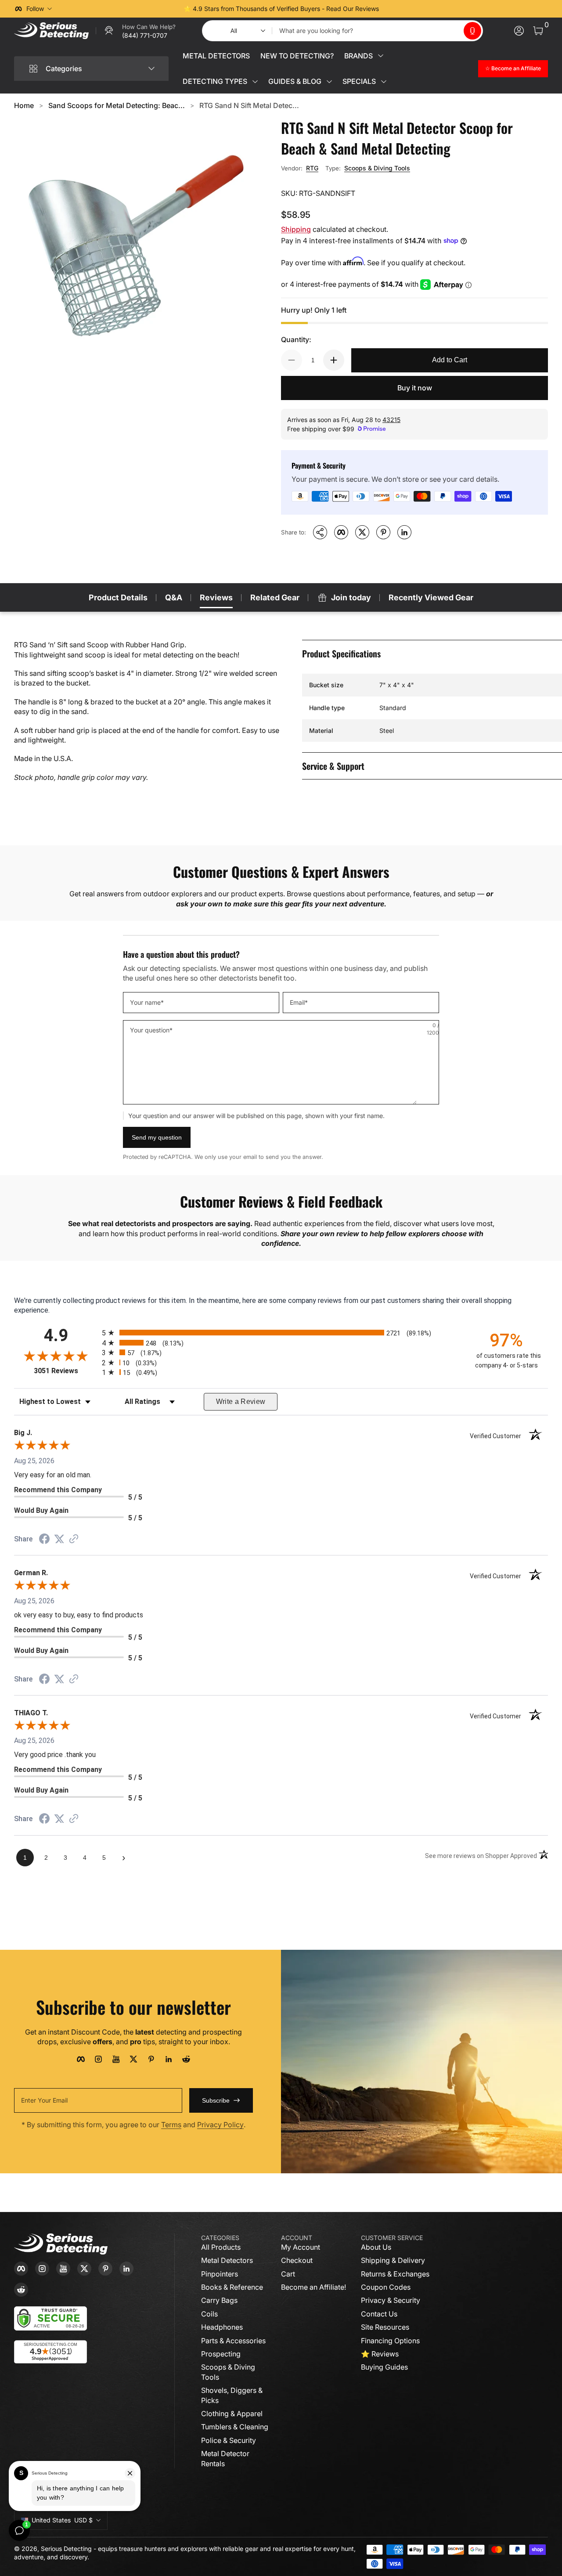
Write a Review (241, 1402)
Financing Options (390, 2341)
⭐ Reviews (380, 2354)
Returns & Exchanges (395, 2274)
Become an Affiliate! (313, 2287)
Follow (35, 9)
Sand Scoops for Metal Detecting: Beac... (117, 105)
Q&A (174, 597)
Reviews (216, 597)
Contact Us (379, 2314)
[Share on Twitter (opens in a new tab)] (59, 1539)
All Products (221, 2247)
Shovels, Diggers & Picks (232, 2395)
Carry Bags (219, 2300)
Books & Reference (232, 2287)
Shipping (296, 229)
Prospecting (221, 2354)
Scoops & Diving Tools (377, 168)
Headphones (222, 2327)
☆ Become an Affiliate (513, 68)
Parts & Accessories (233, 2341)
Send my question (157, 1137)
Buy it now (415, 388)
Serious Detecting (66, 2549)
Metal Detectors (227, 2260)
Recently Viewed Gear (431, 597)
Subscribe (216, 2100)
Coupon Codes (386, 2287)
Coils (209, 2314)
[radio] (281, 1333)
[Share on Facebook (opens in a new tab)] (44, 1540)
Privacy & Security (391, 2300)
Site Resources (385, 2327)
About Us (376, 2247)
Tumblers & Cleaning (235, 2427)
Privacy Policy (220, 2125)
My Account (301, 2247)
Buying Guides (384, 2367)
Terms (171, 2125)
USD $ (62, 2520)
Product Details (118, 597)
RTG (312, 168)
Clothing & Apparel (232, 2414)
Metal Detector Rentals (225, 2458)
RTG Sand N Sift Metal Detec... (249, 105)
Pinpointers (220, 2274)
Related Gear (275, 597)
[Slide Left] (148, 9)
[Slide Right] (414, 9)
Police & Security (229, 2440)
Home (24, 105)
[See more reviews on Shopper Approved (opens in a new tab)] (74, 1539)
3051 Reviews (66, 1371)
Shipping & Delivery (393, 2260)
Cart (288, 2274)
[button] (472, 31)
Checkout (297, 2260)
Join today (351, 597)
